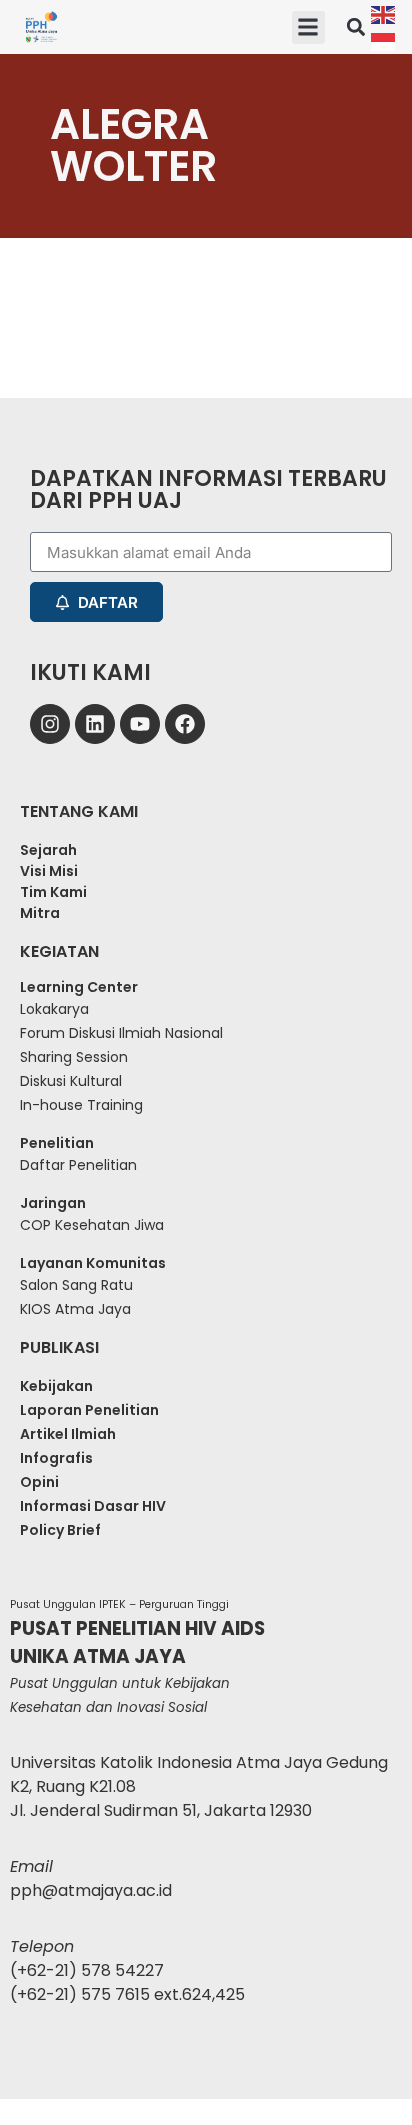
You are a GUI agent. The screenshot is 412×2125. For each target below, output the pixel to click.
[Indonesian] (384, 40)
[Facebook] (185, 724)
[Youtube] (140, 724)
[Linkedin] (95, 724)
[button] (308, 27)
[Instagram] (50, 724)
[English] (384, 13)
